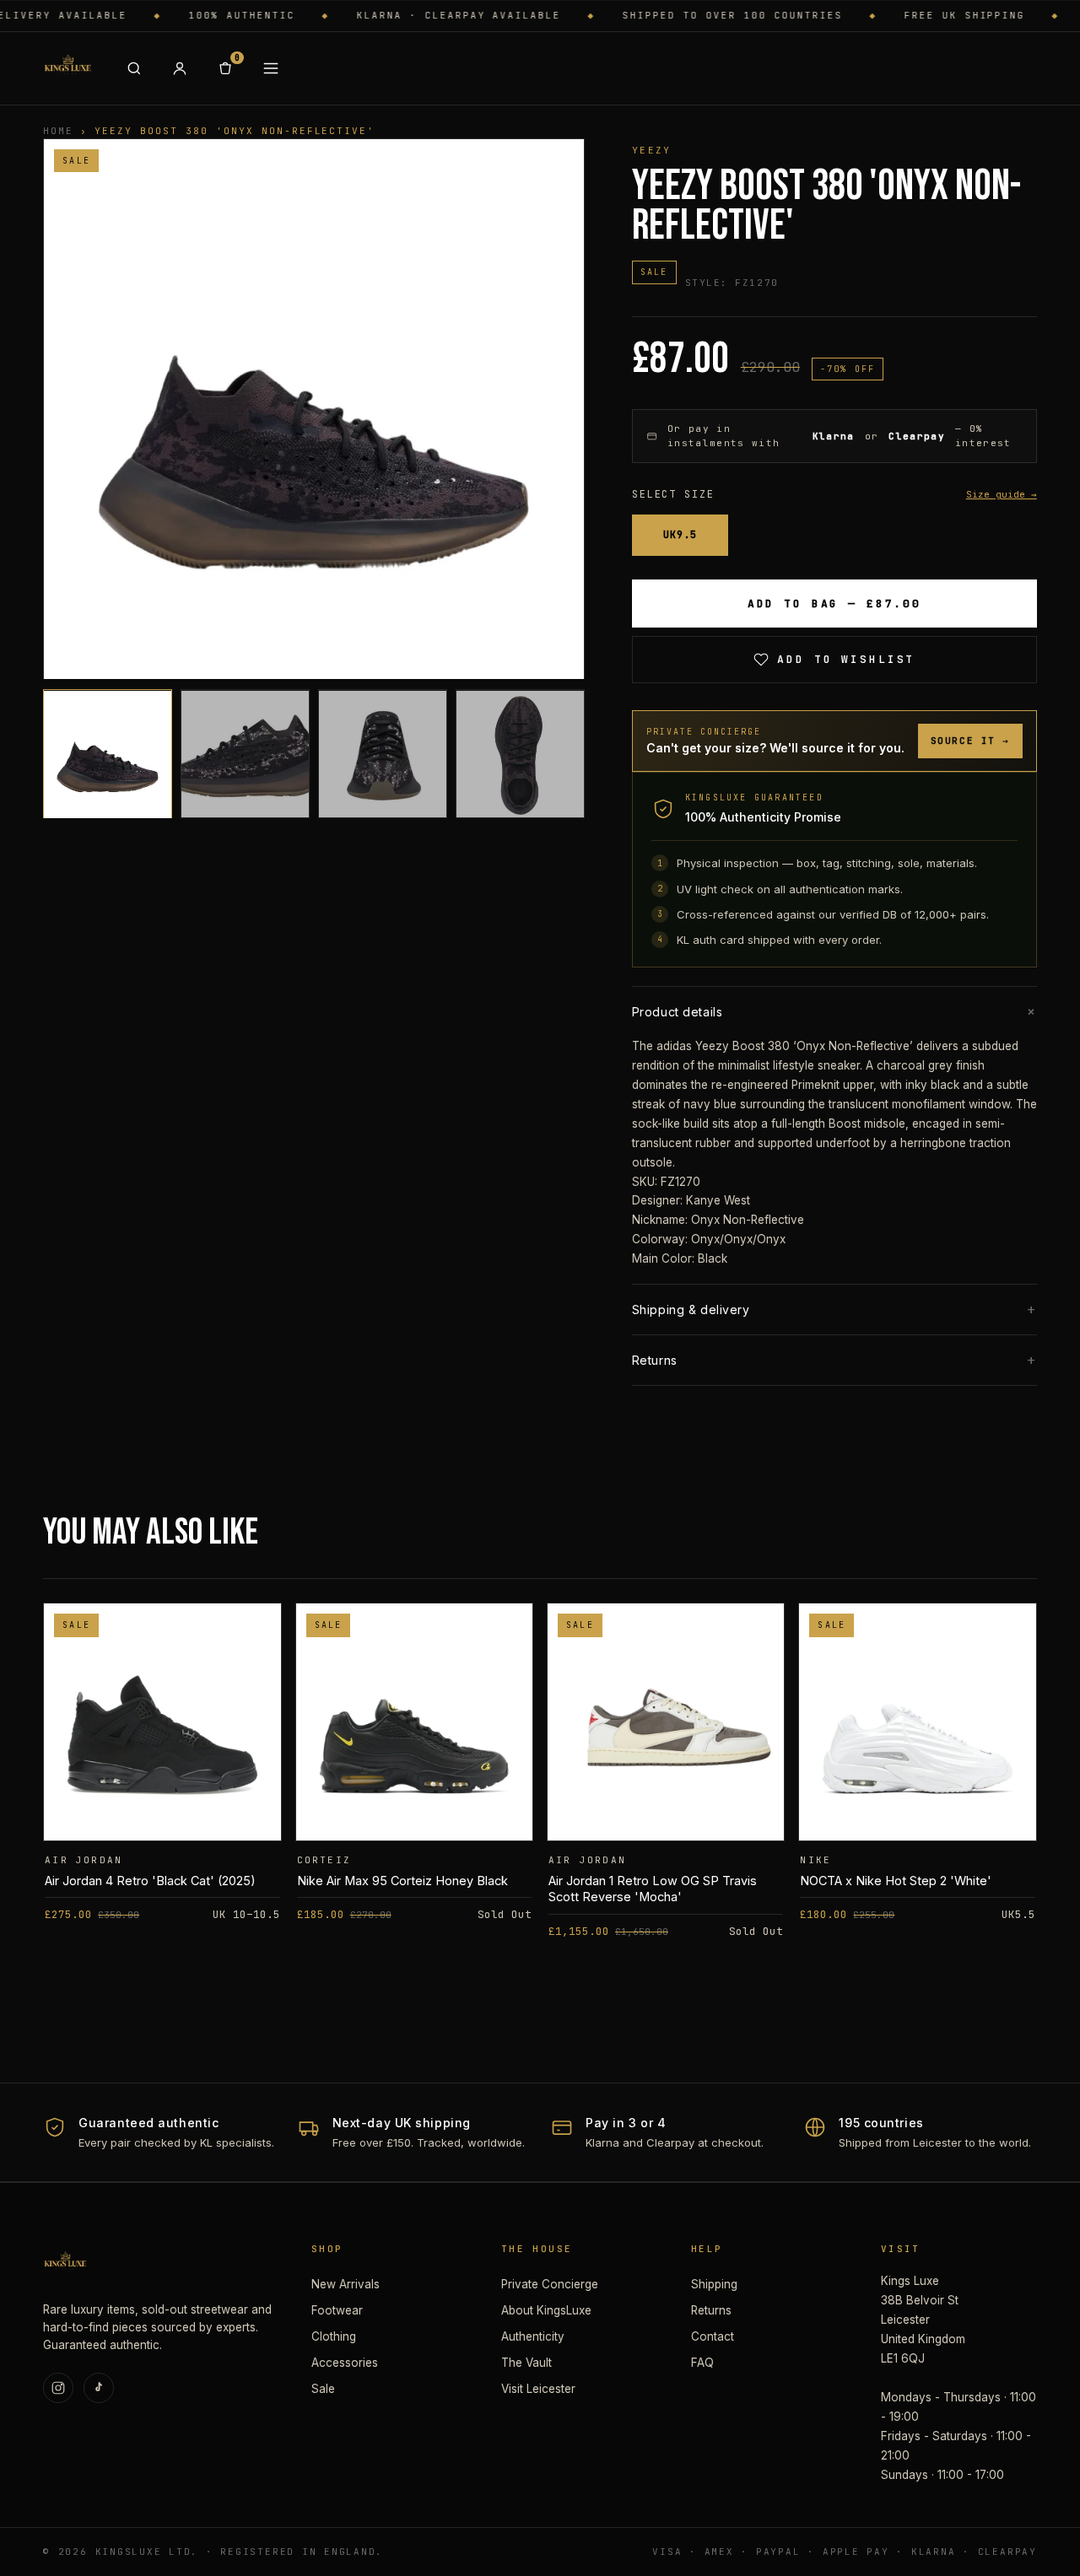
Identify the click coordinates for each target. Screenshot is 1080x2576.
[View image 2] (245, 754)
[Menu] (271, 68)
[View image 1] (108, 754)
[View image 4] (520, 754)
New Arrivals (346, 2284)
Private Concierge (550, 2284)
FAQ (702, 2363)
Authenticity (533, 2336)
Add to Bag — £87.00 (834, 604)
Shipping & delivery (834, 1310)
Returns (834, 1360)
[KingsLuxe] (67, 68)
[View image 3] (383, 754)
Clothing (334, 2336)
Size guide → (1002, 494)
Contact (713, 2336)
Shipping (714, 2284)
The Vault (526, 2363)
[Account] (180, 68)
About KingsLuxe (546, 2310)
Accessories (345, 2363)
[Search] (134, 68)
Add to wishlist (846, 659)
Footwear (337, 2310)
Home (58, 131)
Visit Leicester (538, 2389)
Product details (834, 1011)
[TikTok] (99, 2388)
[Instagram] (58, 2388)
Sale (323, 2389)
